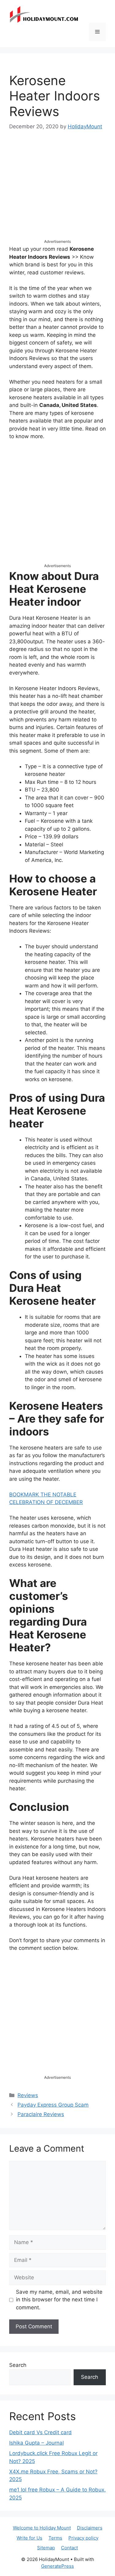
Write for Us (29, 2538)
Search (18, 2365)
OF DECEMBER (65, 1502)
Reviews (28, 2095)
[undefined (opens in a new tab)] (46, 1502)
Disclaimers (90, 2528)
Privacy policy (83, 2538)
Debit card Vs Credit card (40, 2432)
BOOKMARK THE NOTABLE (43, 1495)
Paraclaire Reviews (41, 2114)
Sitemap (46, 2548)
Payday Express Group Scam (53, 2105)
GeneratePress (57, 2566)
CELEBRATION (27, 1502)
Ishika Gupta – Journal (36, 2443)
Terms (55, 2538)
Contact (69, 2548)
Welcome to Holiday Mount (42, 2528)
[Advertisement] (57, 190)
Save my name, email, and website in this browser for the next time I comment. (59, 2300)
